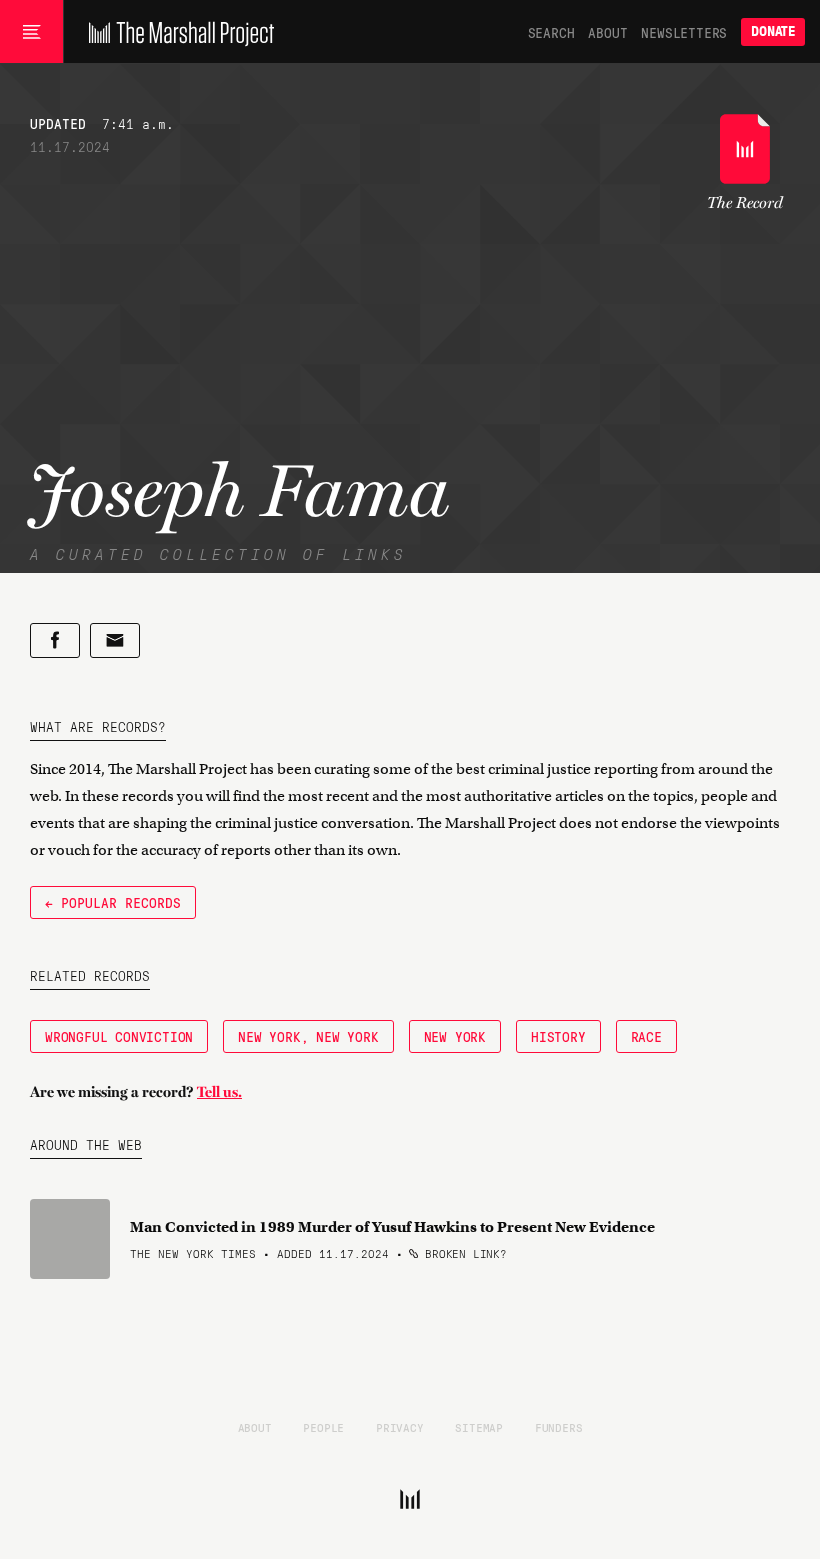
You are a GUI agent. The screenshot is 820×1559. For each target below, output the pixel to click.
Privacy (400, 1427)
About (607, 32)
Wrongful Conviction (119, 1036)
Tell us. (219, 1092)
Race (646, 1036)
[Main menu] (31, 32)
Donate (773, 31)
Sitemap (479, 1427)
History (558, 1036)
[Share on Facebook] (55, 640)
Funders (559, 1427)
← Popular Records (113, 902)
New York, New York (308, 1036)
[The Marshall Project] (176, 32)
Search (551, 32)
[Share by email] (115, 640)
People (323, 1427)
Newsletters (684, 32)
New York (455, 1036)
